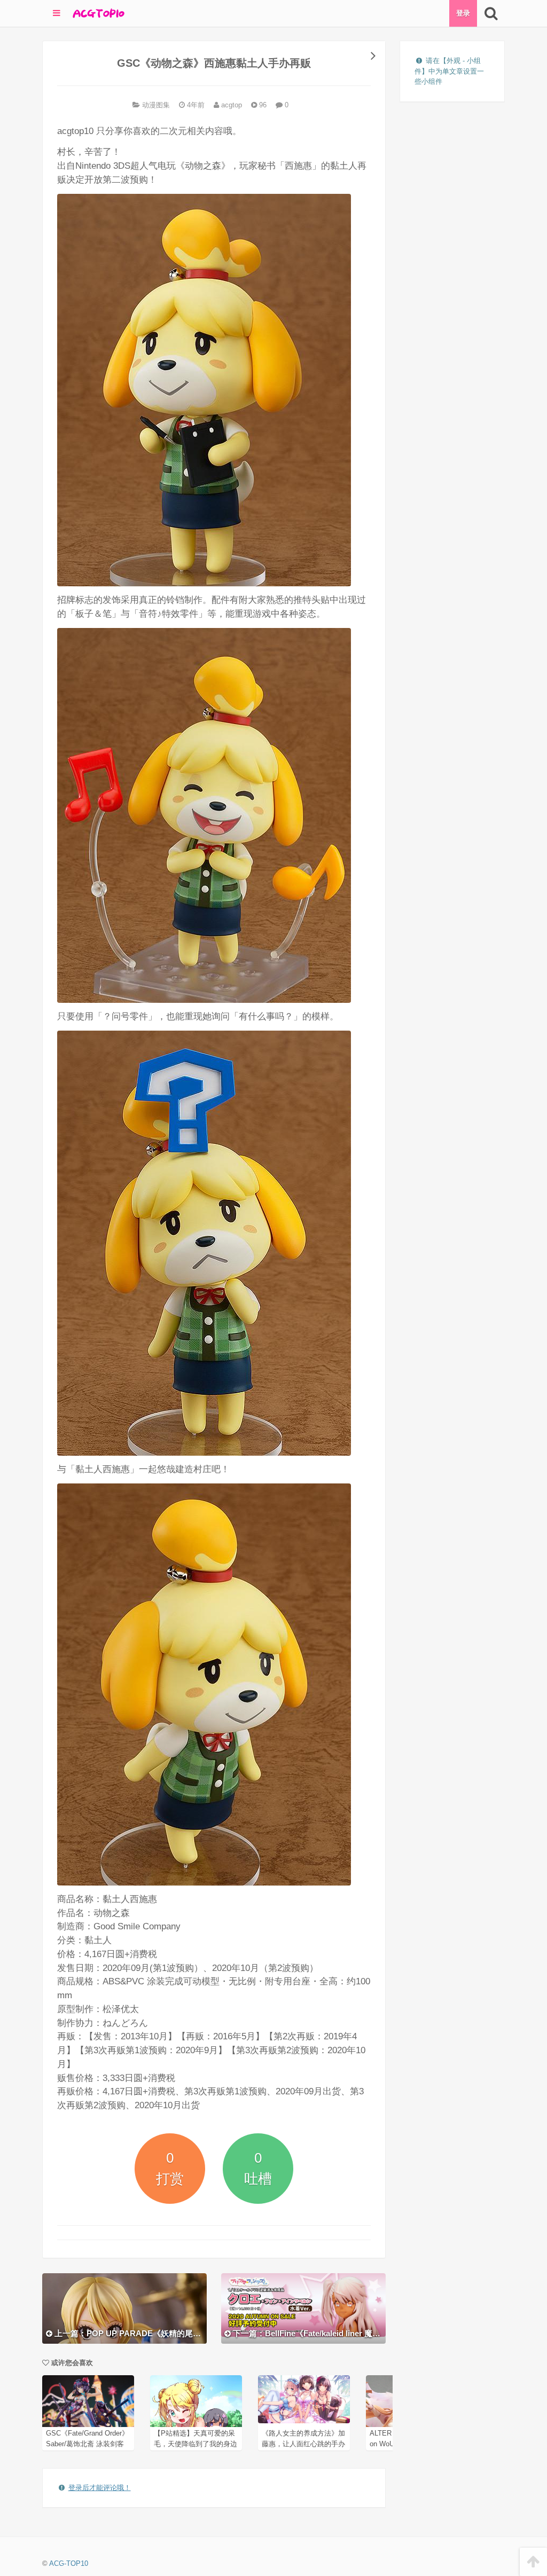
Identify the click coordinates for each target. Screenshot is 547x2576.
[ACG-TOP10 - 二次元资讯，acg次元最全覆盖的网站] (98, 13)
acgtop (230, 105)
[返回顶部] (533, 2562)
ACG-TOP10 (69, 2563)
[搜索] (491, 13)
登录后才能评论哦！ (100, 2488)
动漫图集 (156, 105)
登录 (463, 13)
